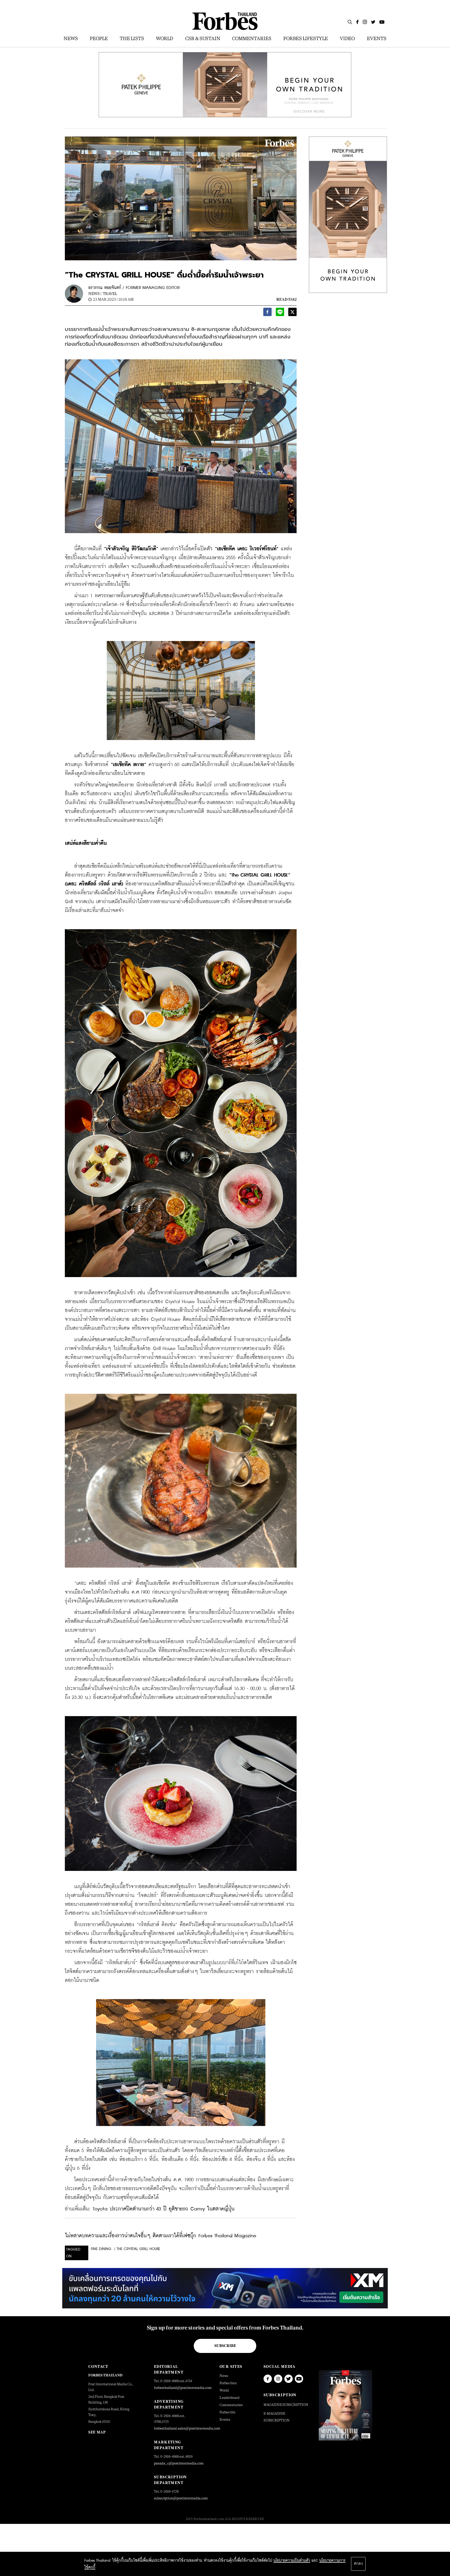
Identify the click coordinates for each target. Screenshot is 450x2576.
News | (95, 294)
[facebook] (267, 313)
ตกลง (358, 2564)
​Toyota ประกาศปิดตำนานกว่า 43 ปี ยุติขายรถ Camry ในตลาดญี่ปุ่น (164, 2209)
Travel (110, 294)
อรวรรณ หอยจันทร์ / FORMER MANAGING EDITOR (134, 288)
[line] (280, 313)
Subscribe (225, 2346)
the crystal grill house (138, 2249)
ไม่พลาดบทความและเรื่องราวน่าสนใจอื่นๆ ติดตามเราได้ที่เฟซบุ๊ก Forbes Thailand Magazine (161, 2236)
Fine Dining (101, 2249)
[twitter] (292, 313)
